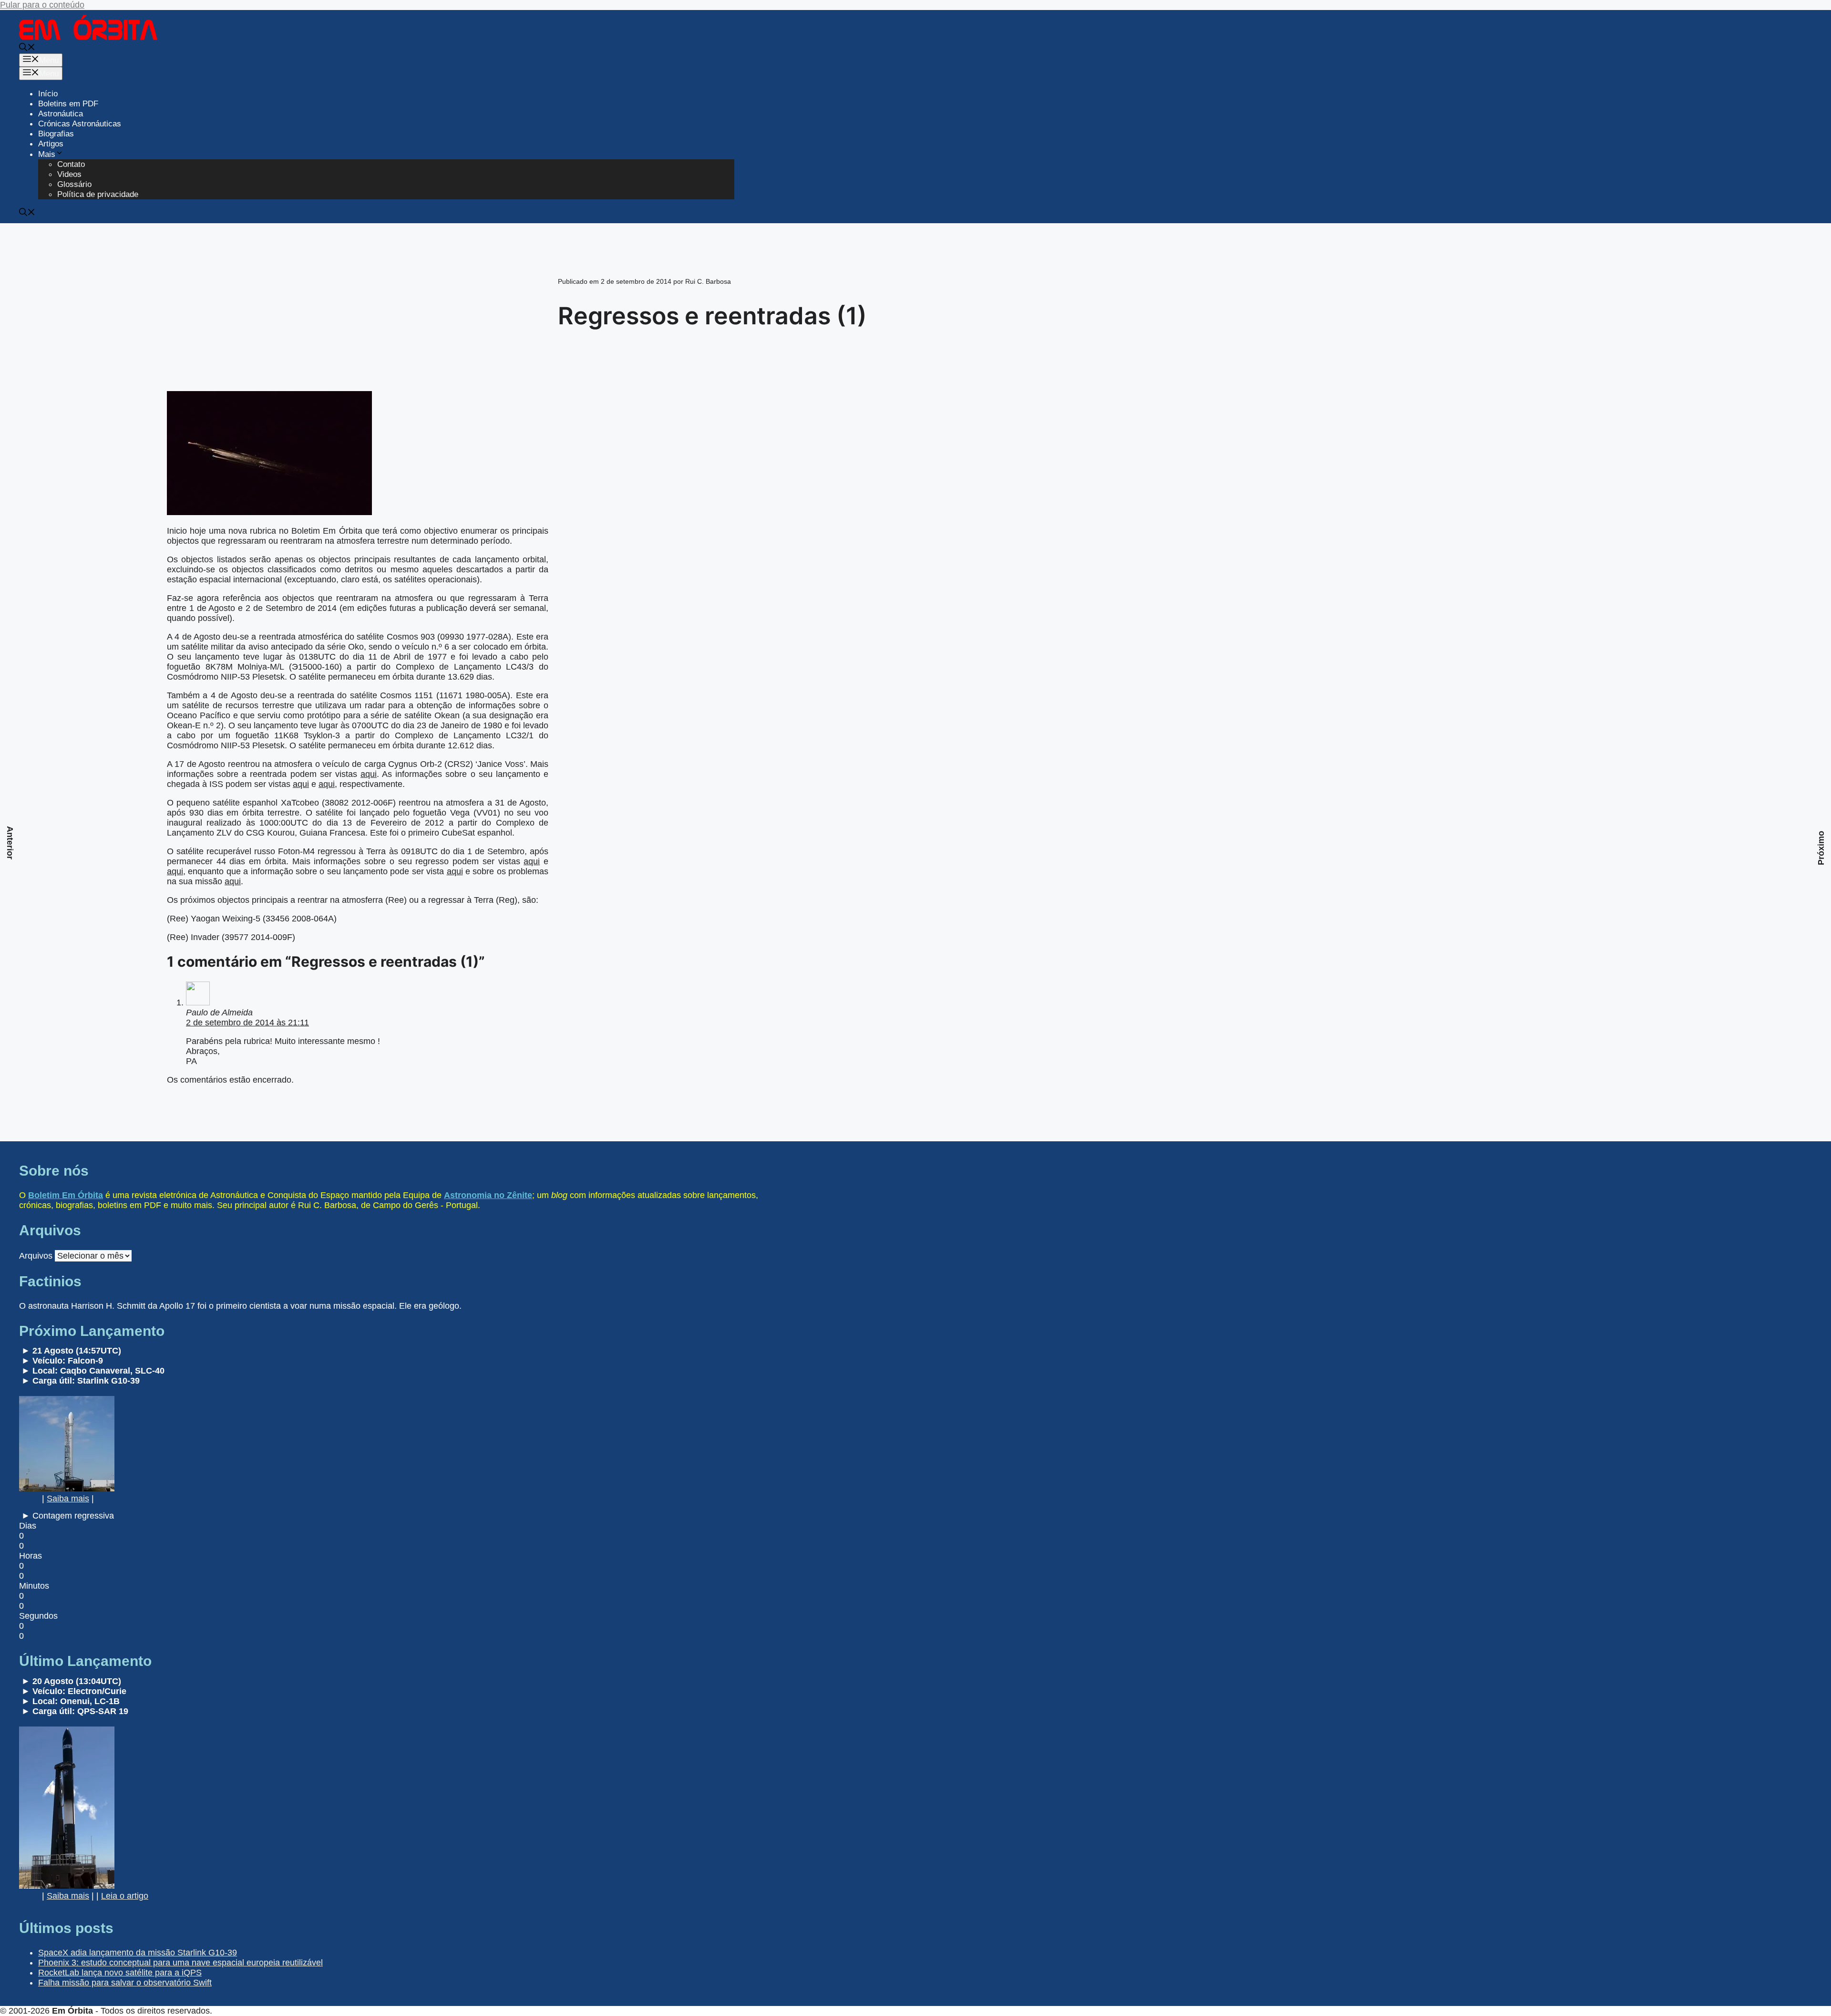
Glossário (74, 184)
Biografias (56, 134)
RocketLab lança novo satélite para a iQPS (120, 1973)
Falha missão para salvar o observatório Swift (125, 1983)
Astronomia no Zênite (488, 1195)
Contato (71, 164)
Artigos (51, 144)
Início (48, 94)
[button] (27, 48)
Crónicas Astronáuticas (80, 124)
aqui (369, 774)
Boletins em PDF (68, 104)
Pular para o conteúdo (42, 5)
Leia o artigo (125, 1896)
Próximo (1821, 848)
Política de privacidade (98, 194)
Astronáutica (61, 114)
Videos (69, 174)
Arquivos (36, 1256)
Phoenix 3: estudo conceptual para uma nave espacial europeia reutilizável (180, 1963)
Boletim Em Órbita (66, 1195)
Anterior (10, 843)
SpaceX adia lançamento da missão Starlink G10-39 (138, 1953)
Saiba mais (68, 1499)
